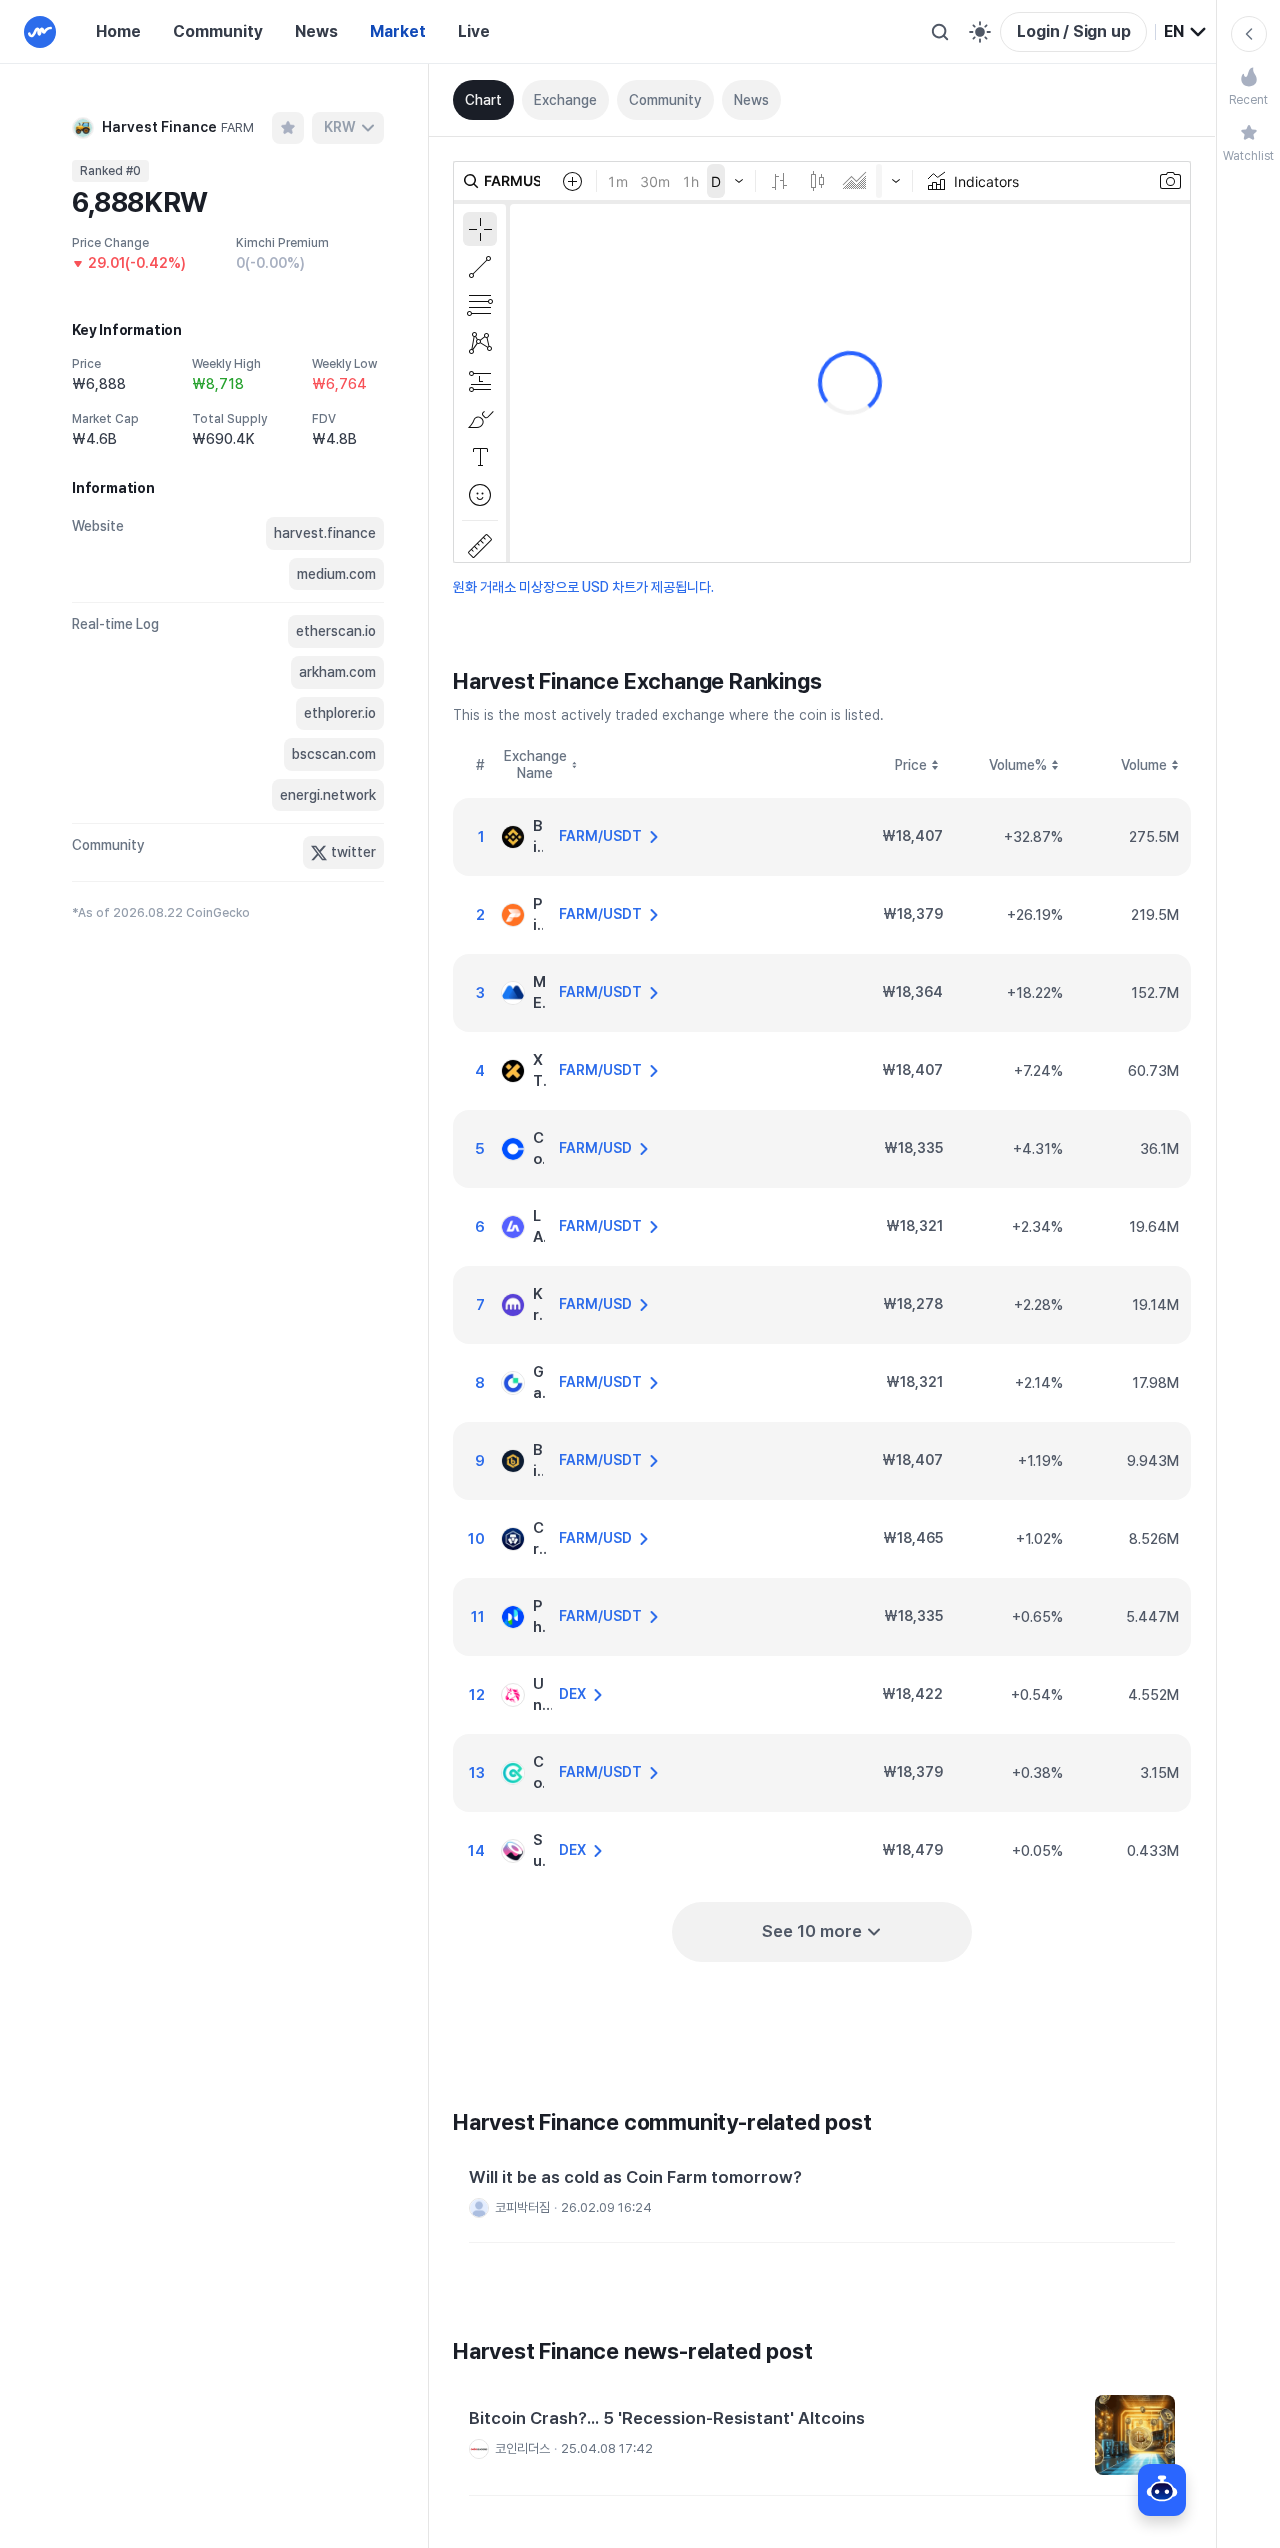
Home (118, 31)
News (316, 31)
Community (218, 31)
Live (474, 31)
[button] (822, 2194)
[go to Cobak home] (40, 32)
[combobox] (1186, 32)
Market (398, 31)
